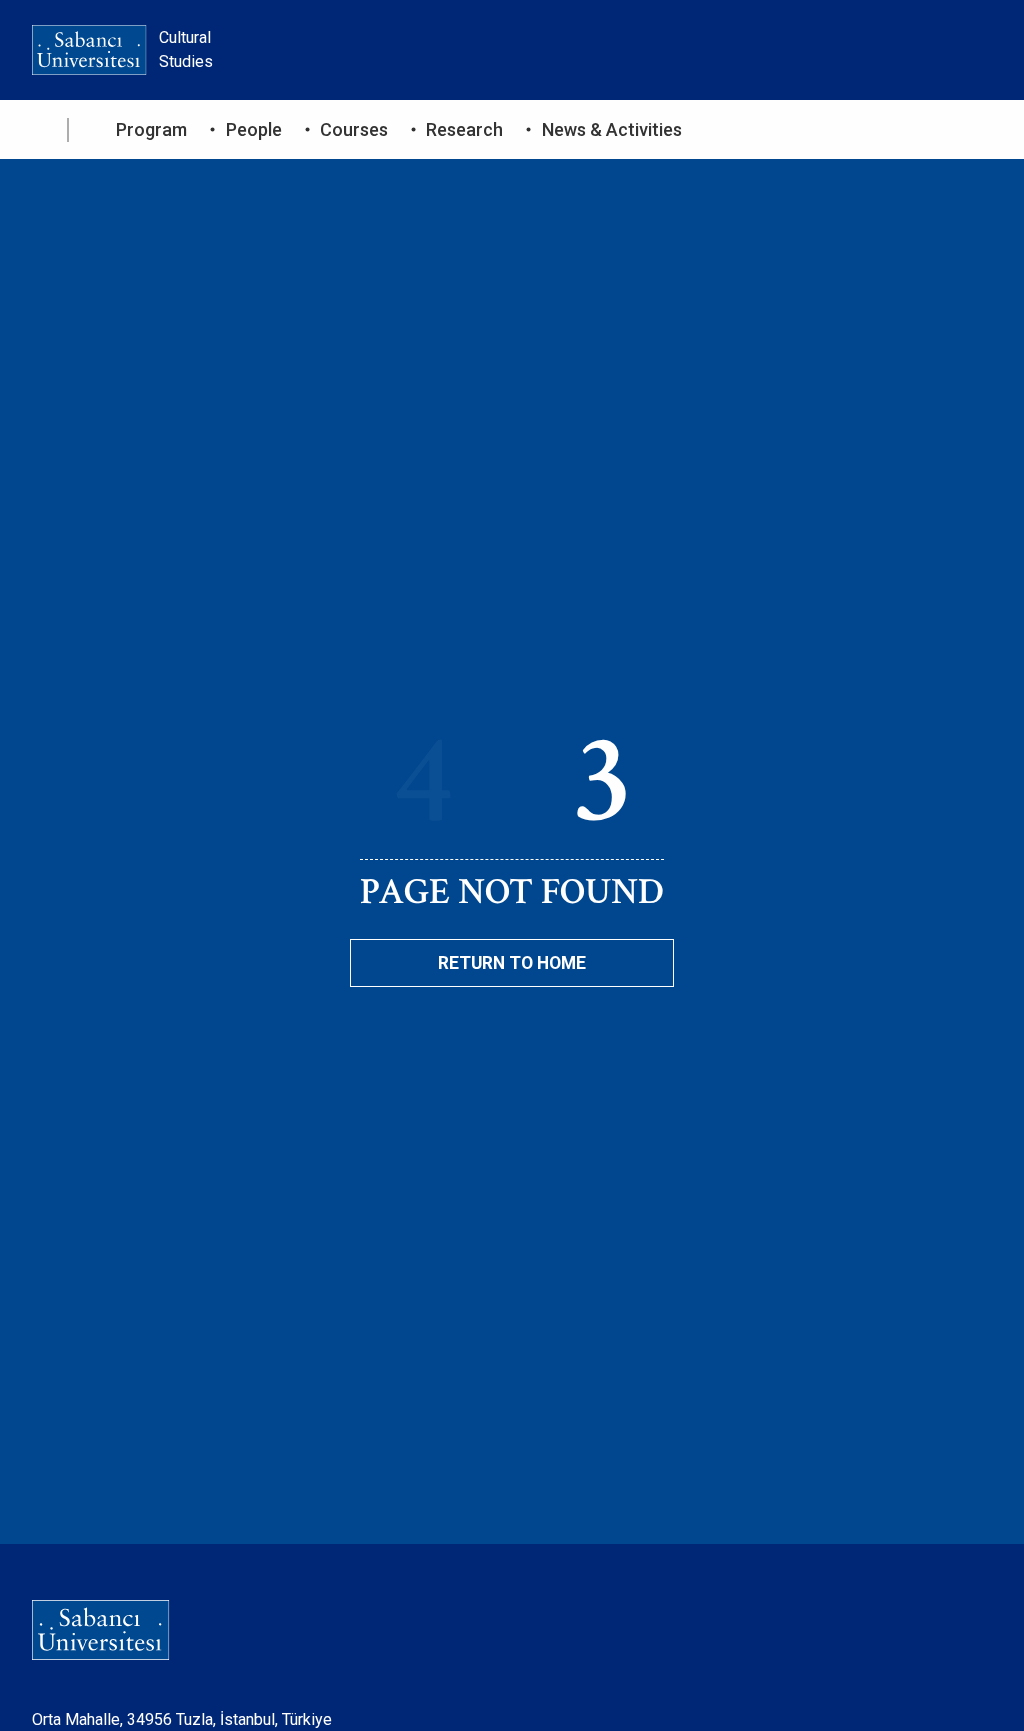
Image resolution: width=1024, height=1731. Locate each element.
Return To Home (512, 963)
